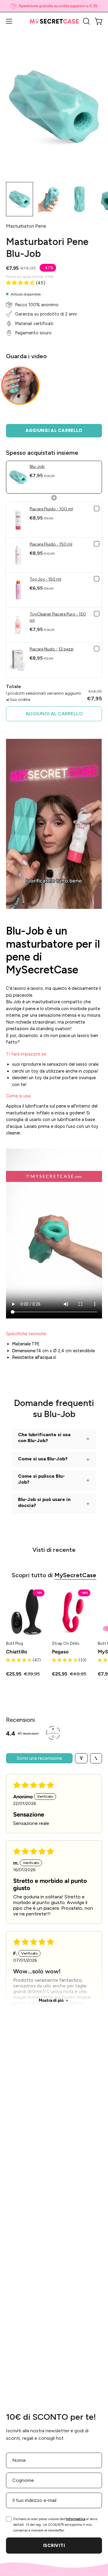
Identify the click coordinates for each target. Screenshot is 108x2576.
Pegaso (60, 1652)
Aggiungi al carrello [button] (54, 714)
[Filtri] (81, 1758)
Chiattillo (17, 1652)
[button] (86, 21)
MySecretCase (75, 1575)
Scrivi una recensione (39, 1758)
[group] (54, 6)
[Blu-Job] (19, 199)
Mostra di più (51, 2000)
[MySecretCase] (54, 21)
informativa (76, 2519)
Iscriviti (54, 2546)
